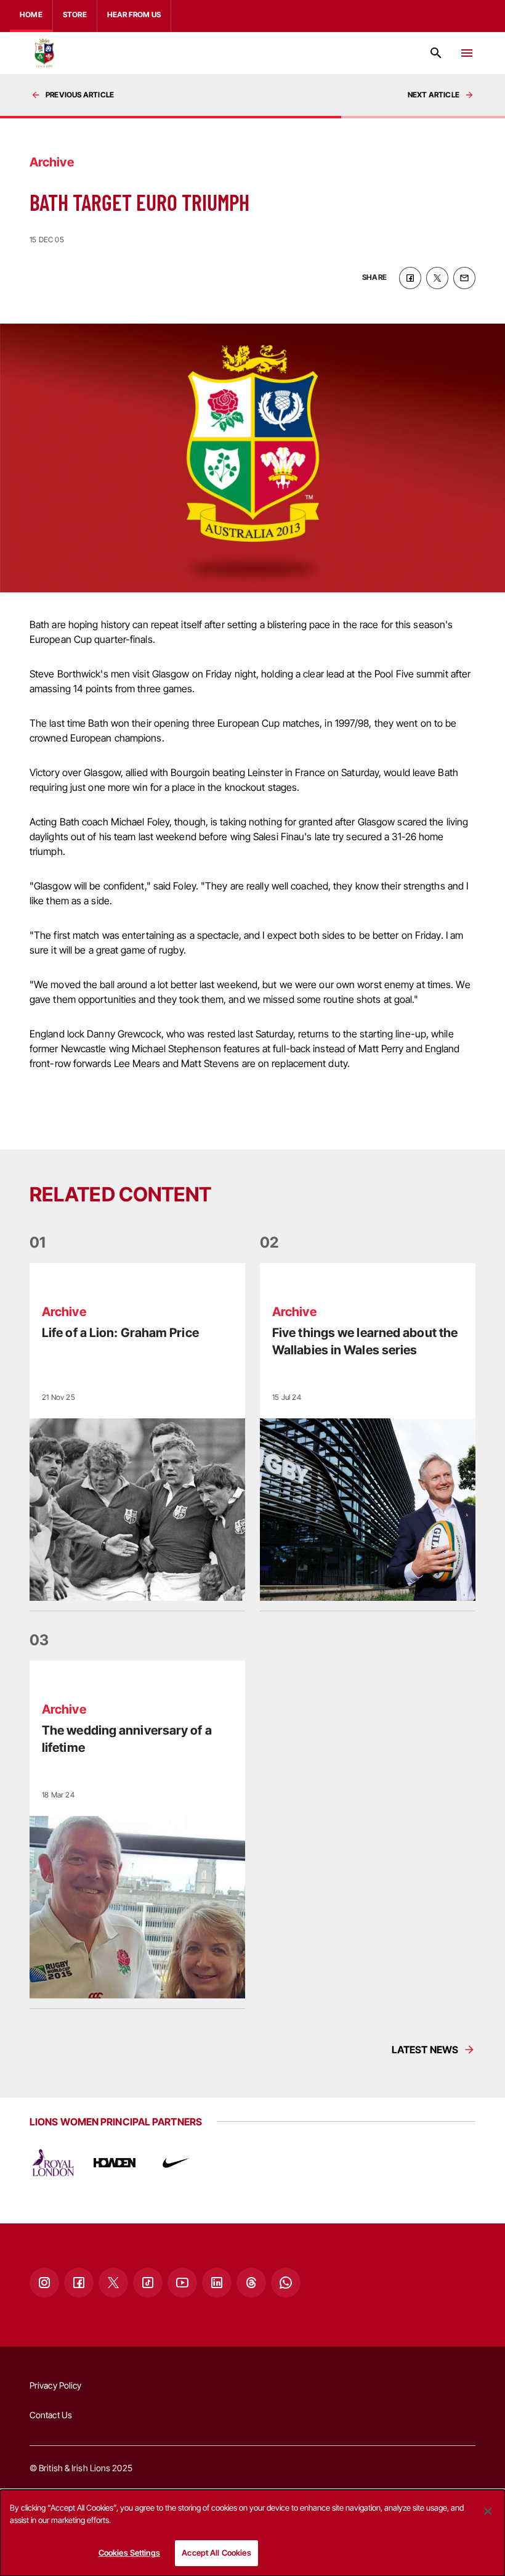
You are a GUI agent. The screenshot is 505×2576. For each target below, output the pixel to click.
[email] (464, 278)
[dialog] (252, 2533)
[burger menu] (467, 53)
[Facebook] (79, 2283)
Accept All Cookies (216, 2553)
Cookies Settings (129, 2553)
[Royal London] (53, 2163)
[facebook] (410, 278)
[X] (113, 2283)
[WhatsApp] (286, 2283)
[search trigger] (436, 53)
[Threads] (251, 2283)
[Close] (488, 2511)
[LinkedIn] (217, 2283)
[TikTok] (148, 2283)
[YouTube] (182, 2283)
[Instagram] (44, 2283)
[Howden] (115, 2163)
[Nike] (176, 2163)
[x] (437, 278)
